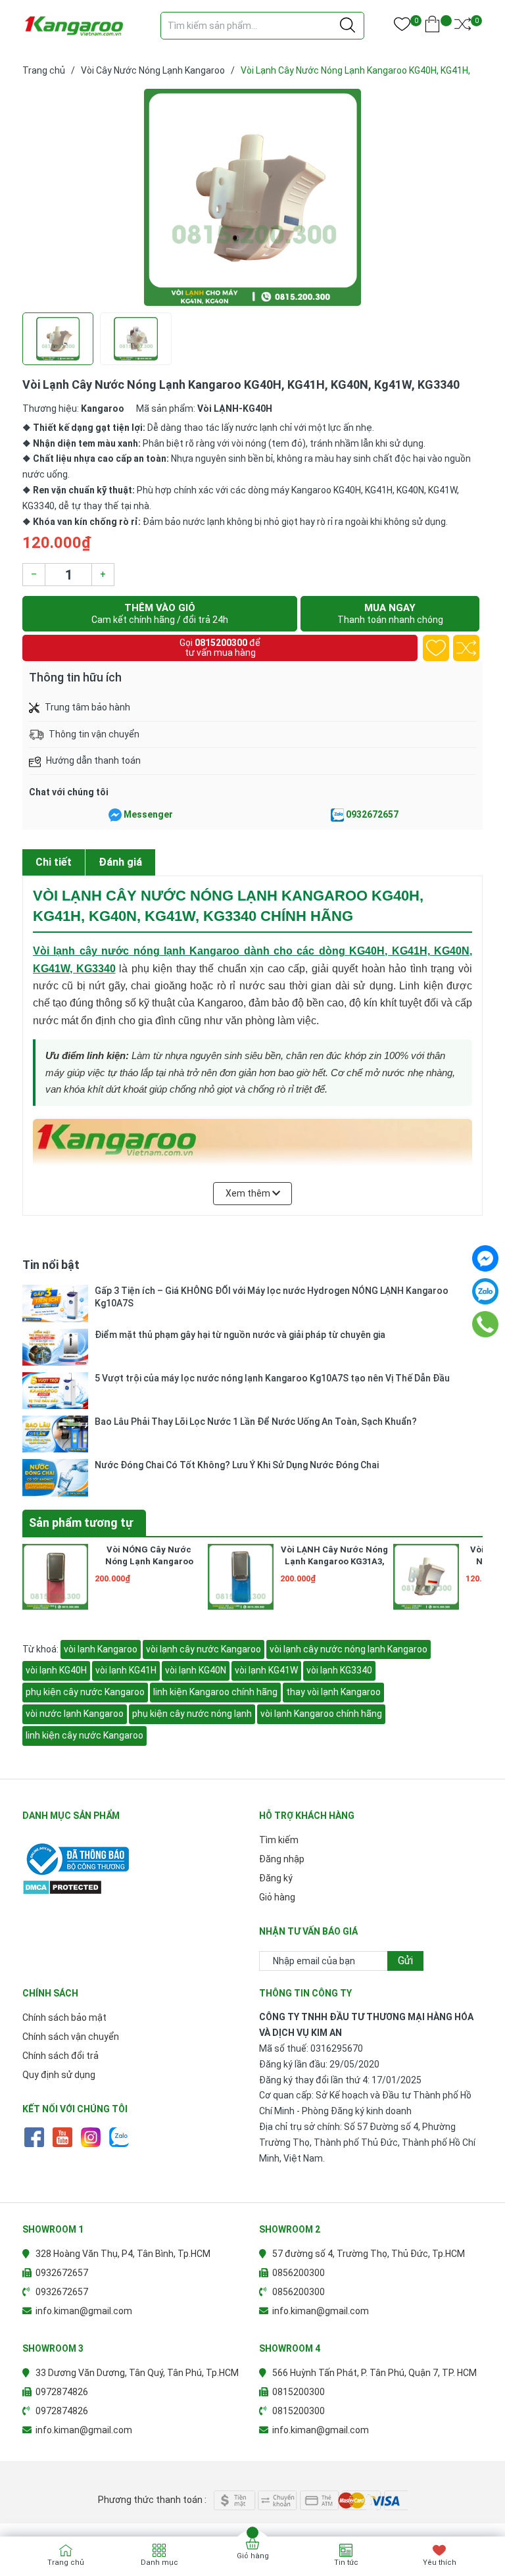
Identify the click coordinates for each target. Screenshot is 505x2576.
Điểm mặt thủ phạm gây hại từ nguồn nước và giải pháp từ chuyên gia (240, 1335)
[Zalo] (485, 1291)
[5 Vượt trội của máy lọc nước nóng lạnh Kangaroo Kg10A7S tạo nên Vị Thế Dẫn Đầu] (55, 1391)
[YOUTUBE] (62, 2137)
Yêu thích (440, 2563)
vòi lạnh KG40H (56, 1670)
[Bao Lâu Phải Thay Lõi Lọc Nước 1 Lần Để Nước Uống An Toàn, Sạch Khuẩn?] (55, 1434)
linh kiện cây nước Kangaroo (84, 1735)
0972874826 (62, 2392)
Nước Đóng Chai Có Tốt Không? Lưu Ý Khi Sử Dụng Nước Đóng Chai (237, 1465)
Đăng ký (276, 1878)
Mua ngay (390, 613)
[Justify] (348, 26)
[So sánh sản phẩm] (463, 27)
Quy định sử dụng (59, 2075)
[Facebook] (485, 1258)
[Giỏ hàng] (432, 27)
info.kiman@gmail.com (84, 2311)
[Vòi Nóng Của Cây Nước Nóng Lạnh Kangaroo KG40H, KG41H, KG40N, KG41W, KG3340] (426, 1577)
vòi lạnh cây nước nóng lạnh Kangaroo (349, 1649)
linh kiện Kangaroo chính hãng (215, 1692)
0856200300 (299, 2273)
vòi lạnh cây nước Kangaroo (204, 1649)
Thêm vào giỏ (160, 613)
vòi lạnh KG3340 (339, 1670)
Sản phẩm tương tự (81, 1523)
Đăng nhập (282, 1859)
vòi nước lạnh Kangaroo (75, 1714)
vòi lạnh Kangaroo (101, 1649)
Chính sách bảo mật (64, 2018)
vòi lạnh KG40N (196, 1670)
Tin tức (346, 2563)
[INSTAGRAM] (90, 2137)
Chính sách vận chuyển (71, 2037)
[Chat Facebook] (115, 815)
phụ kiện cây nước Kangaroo (85, 1692)
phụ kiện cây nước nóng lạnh (192, 1714)
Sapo (279, 2480)
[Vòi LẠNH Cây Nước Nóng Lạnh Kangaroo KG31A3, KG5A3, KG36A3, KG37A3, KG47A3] (241, 1577)
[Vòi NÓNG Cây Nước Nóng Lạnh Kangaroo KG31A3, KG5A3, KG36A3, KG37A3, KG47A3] (55, 1577)
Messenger (148, 814)
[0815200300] (486, 1324)
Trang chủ (66, 2563)
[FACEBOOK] (34, 2137)
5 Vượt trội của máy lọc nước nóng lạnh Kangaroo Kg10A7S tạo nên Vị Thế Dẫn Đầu (272, 1378)
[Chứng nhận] (134, 1859)
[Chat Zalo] (337, 815)
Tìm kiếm (279, 1840)
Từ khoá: (41, 1649)
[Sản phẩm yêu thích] (402, 27)
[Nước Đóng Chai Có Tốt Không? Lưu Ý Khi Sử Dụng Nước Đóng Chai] (55, 1477)
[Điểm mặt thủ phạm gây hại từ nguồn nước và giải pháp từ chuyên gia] (55, 1347)
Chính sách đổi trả (60, 2056)
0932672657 (372, 814)
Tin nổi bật (51, 1265)
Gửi (405, 1961)
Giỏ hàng (277, 1897)
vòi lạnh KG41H (126, 1670)
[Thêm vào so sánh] (466, 648)
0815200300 (221, 643)
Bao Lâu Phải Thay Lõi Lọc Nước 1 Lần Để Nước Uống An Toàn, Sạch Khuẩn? (256, 1422)
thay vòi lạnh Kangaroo (333, 1692)
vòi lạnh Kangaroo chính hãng (321, 1714)
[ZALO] (119, 2137)
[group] (252, 197)
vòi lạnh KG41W (266, 1670)
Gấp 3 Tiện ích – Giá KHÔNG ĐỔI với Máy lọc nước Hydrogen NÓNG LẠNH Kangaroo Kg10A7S (272, 1297)
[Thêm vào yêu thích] (436, 648)
